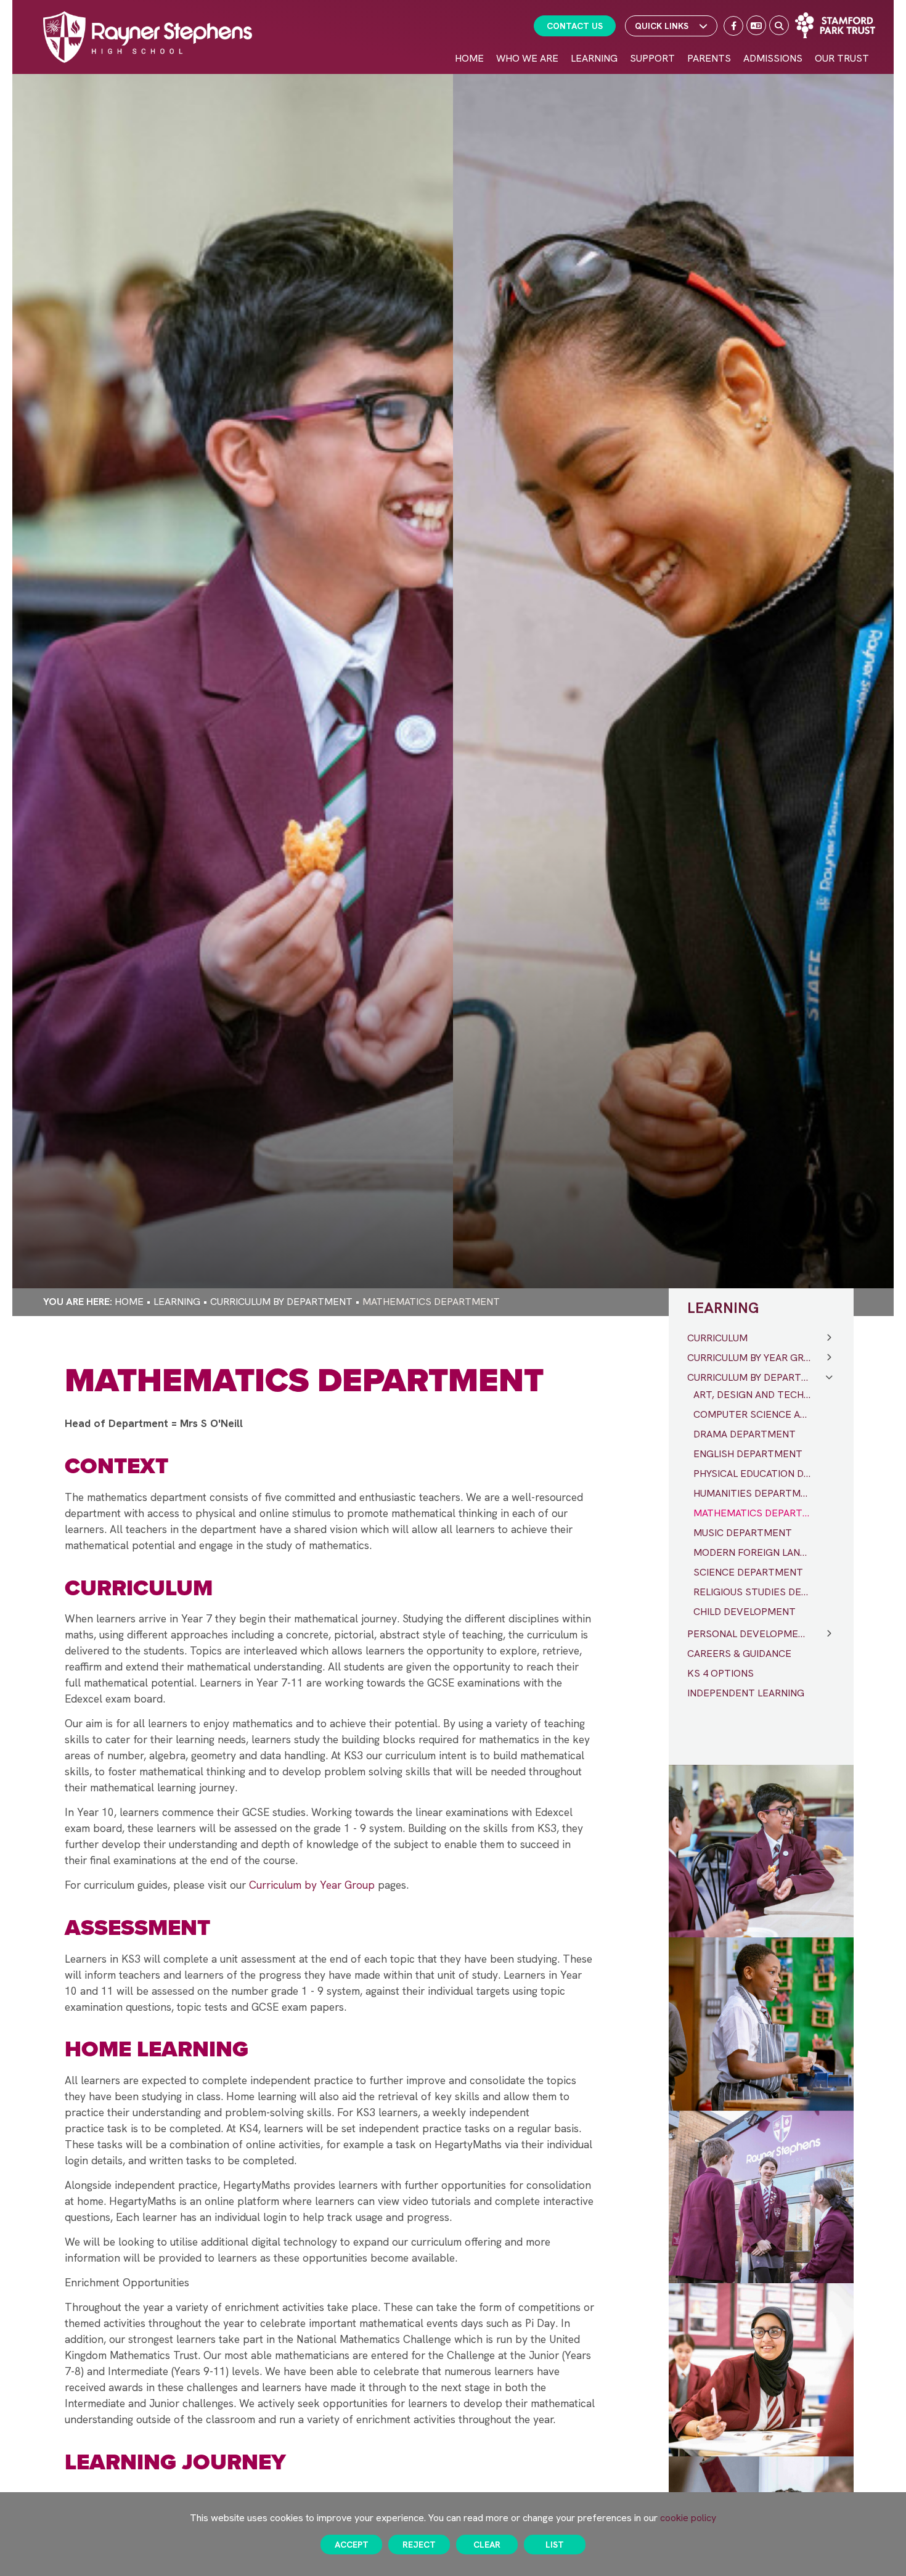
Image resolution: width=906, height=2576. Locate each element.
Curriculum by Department (281, 1302)
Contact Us (575, 26)
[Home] (148, 37)
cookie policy (688, 2518)
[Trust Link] (835, 25)
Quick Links (662, 26)
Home (129, 1302)
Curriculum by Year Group (312, 1885)
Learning (177, 1302)
